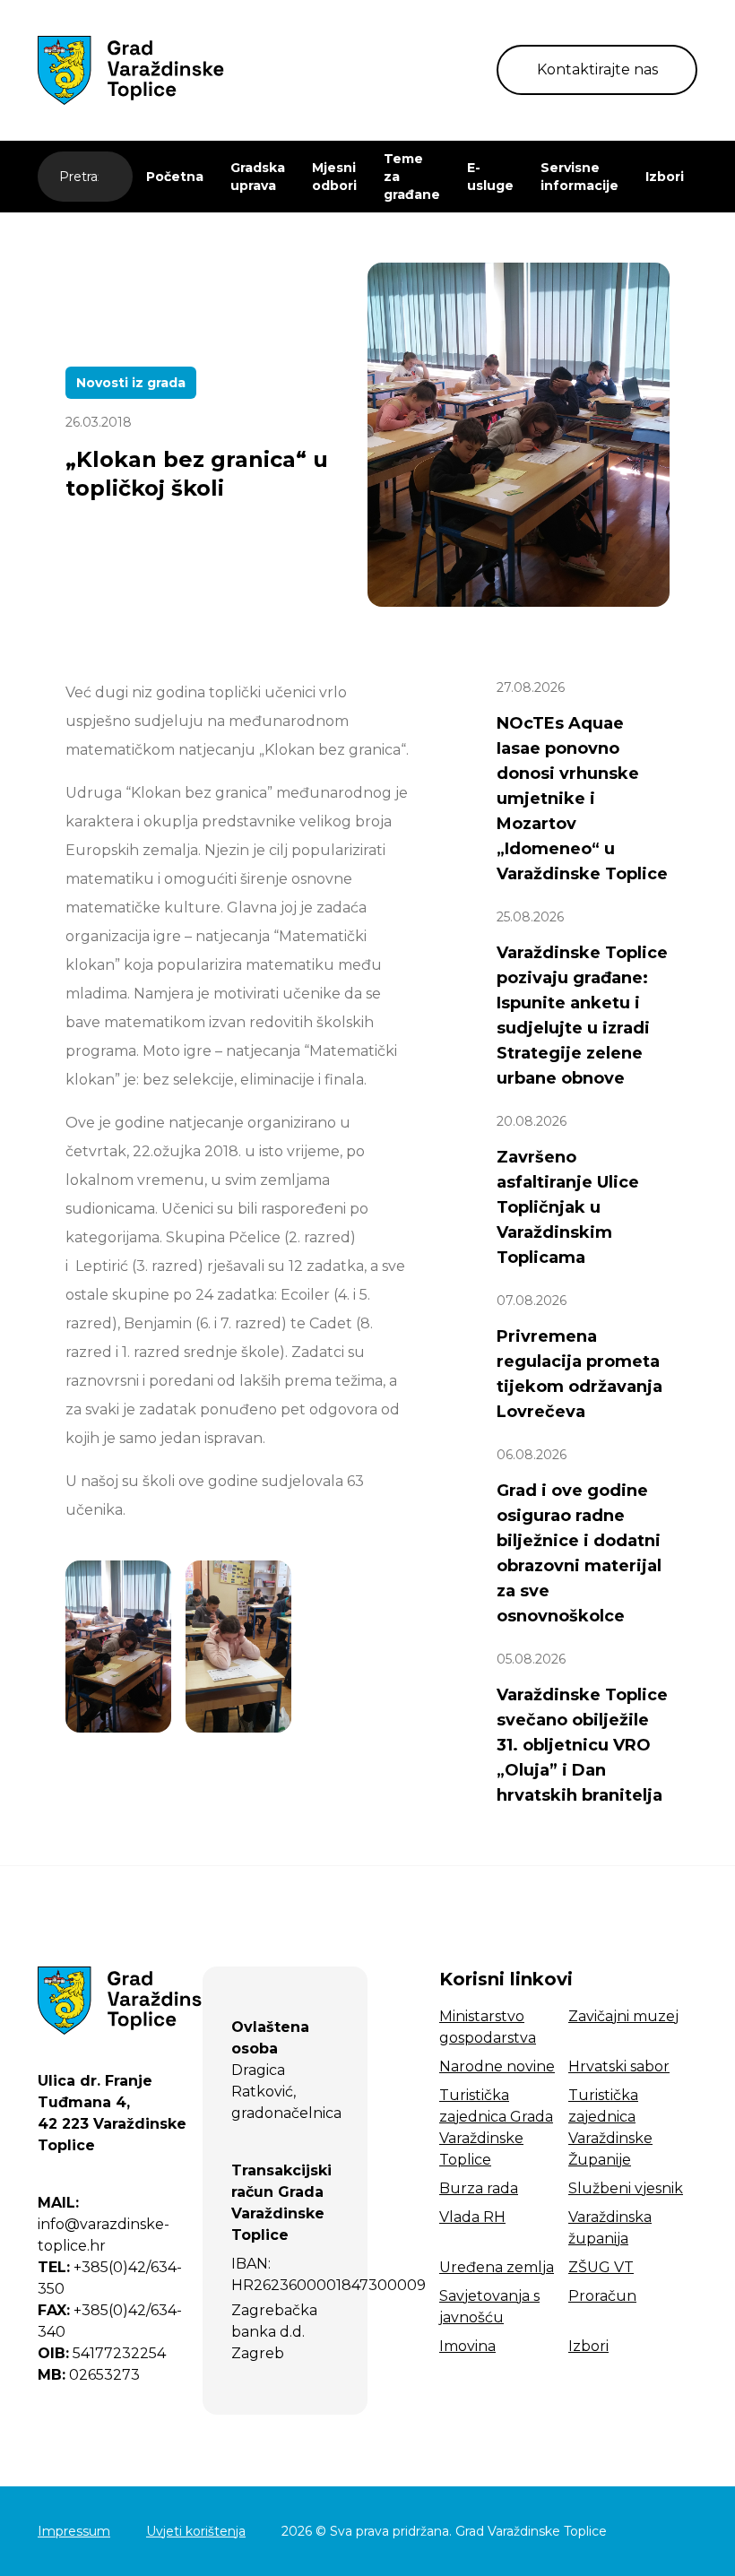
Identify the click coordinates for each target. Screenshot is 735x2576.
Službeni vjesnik (626, 2188)
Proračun (602, 2296)
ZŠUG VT (601, 2267)
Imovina (467, 2346)
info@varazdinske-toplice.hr (104, 2224)
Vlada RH (472, 2217)
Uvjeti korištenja (196, 2531)
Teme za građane (412, 177)
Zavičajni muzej (623, 2016)
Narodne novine (497, 2066)
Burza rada (479, 2188)
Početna (175, 177)
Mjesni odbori (334, 177)
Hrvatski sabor (619, 2066)
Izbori (665, 177)
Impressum (74, 2531)
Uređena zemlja (497, 2267)
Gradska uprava (258, 177)
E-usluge (490, 177)
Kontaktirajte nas (597, 69)
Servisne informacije (579, 177)
